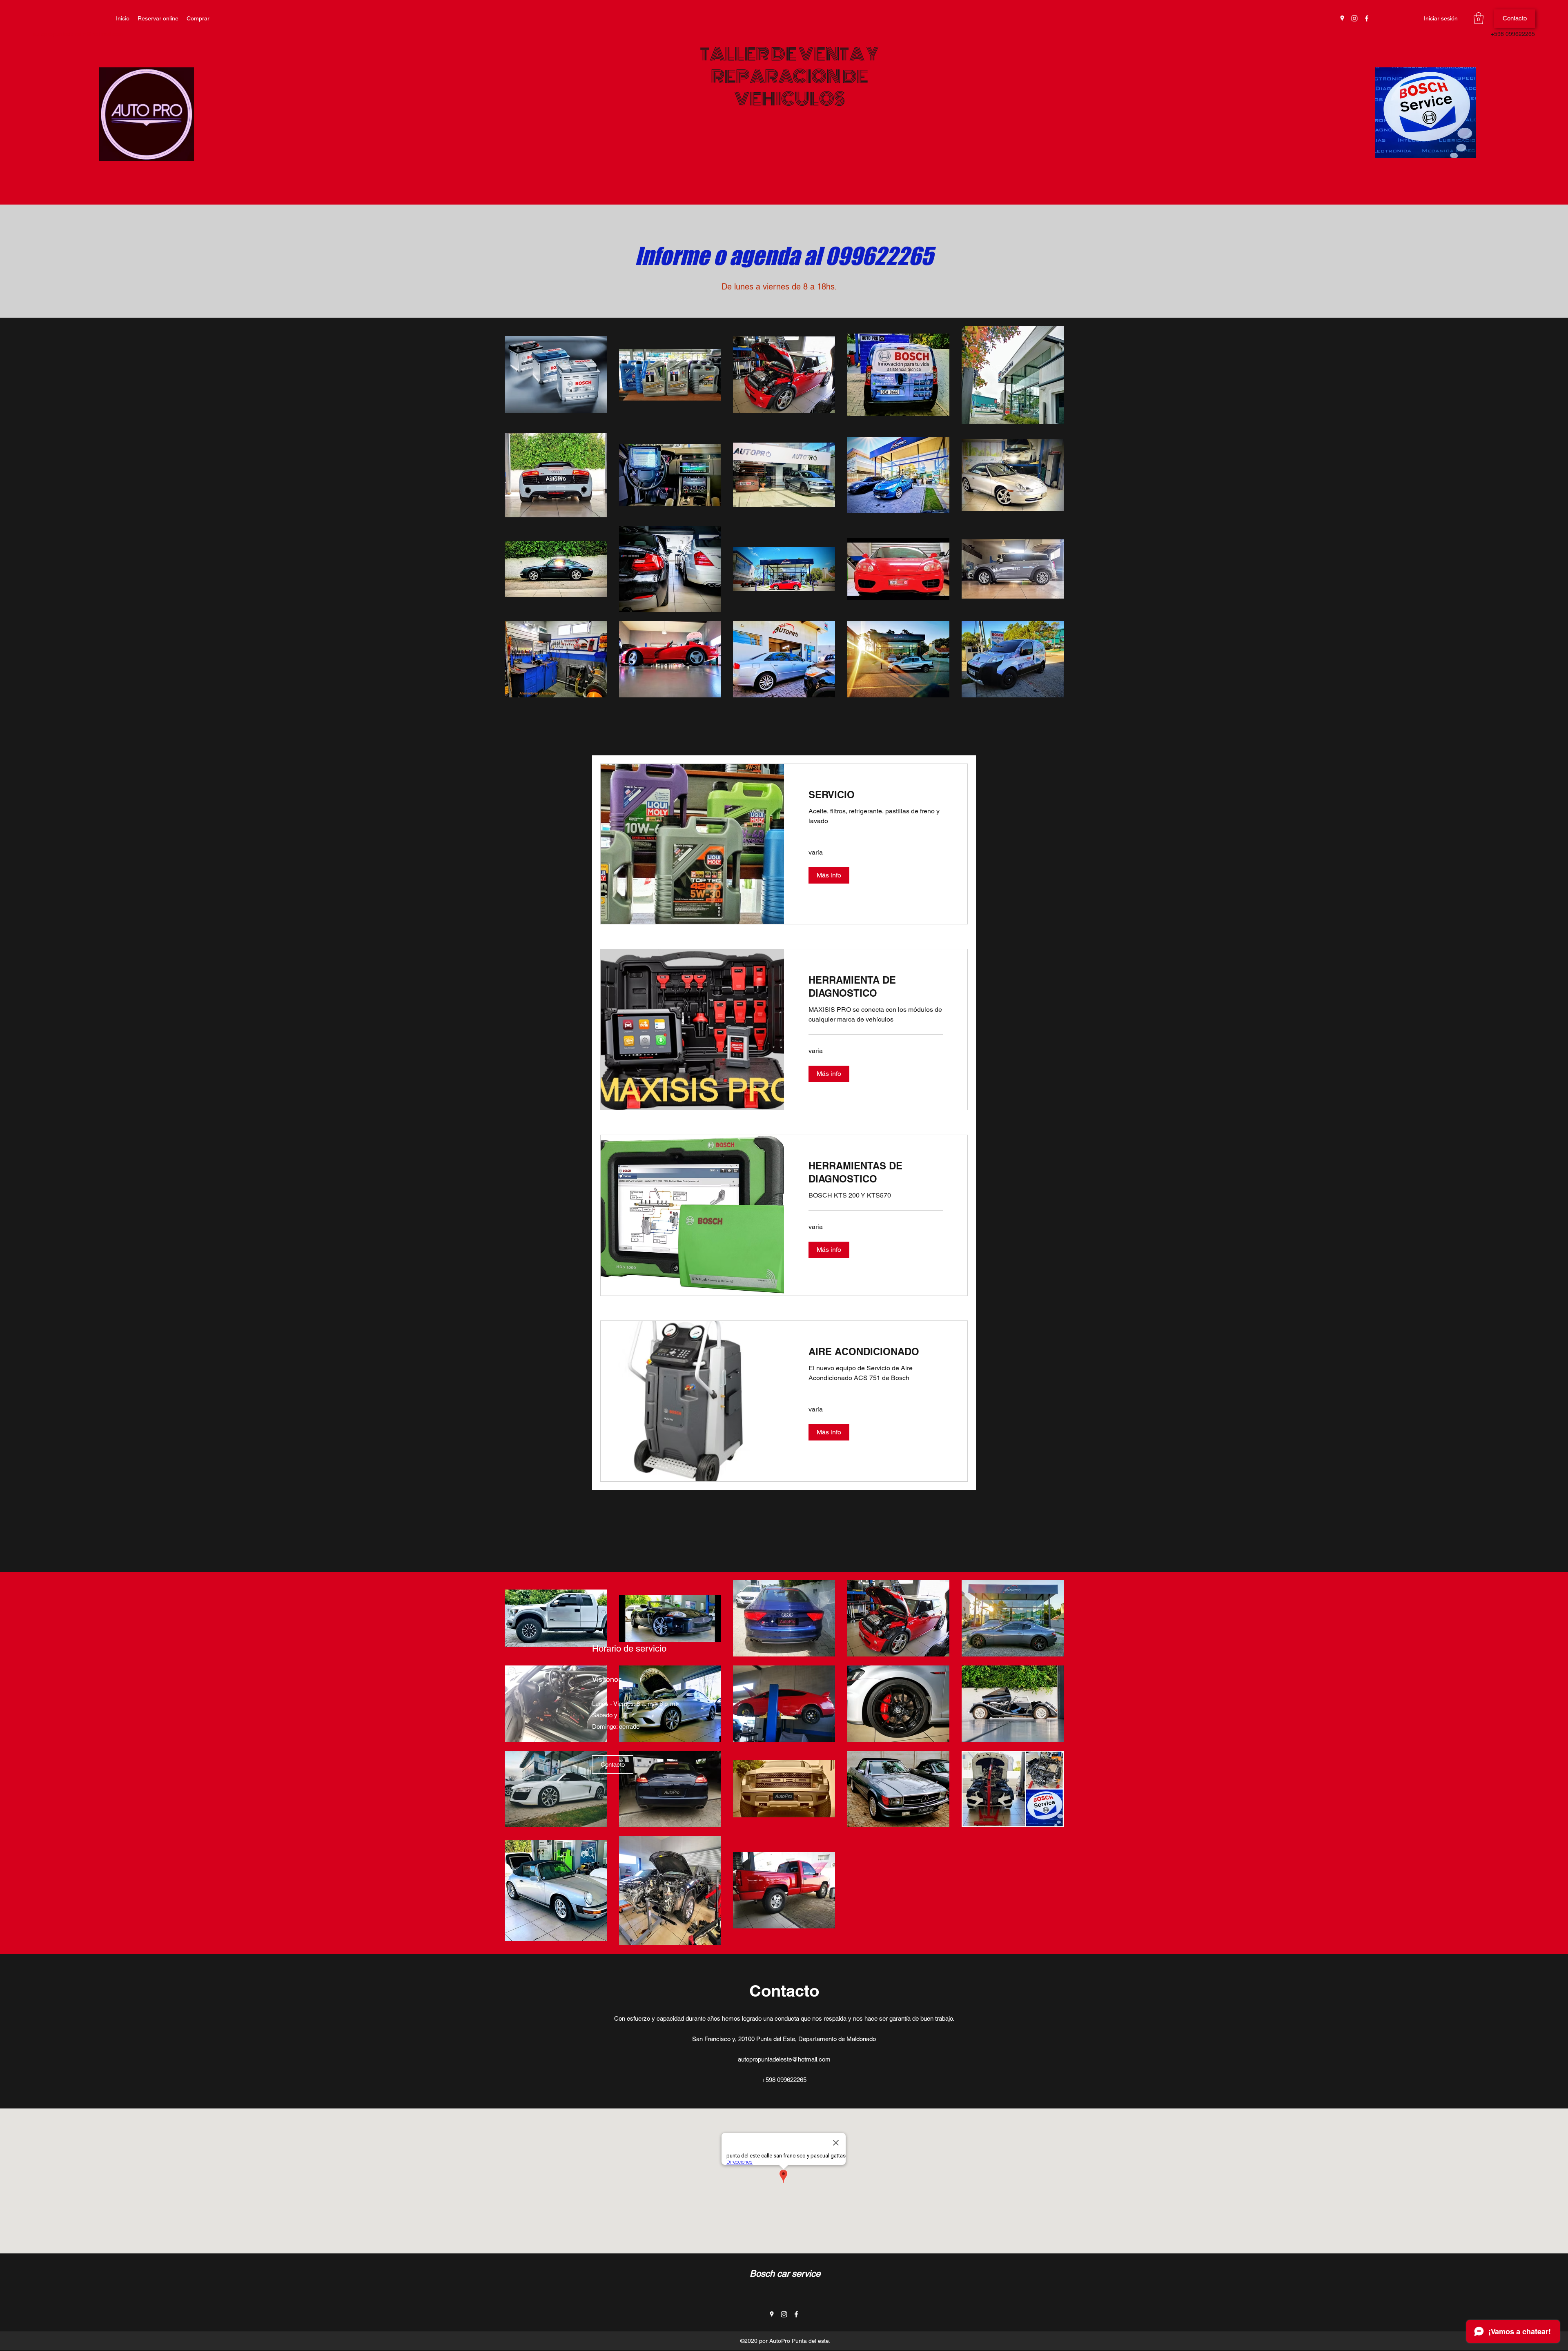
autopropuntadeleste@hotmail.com (78, 34)
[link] (876, 795)
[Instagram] (1354, 18)
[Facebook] (1367, 18)
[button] (1479, 18)
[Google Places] (1342, 18)
